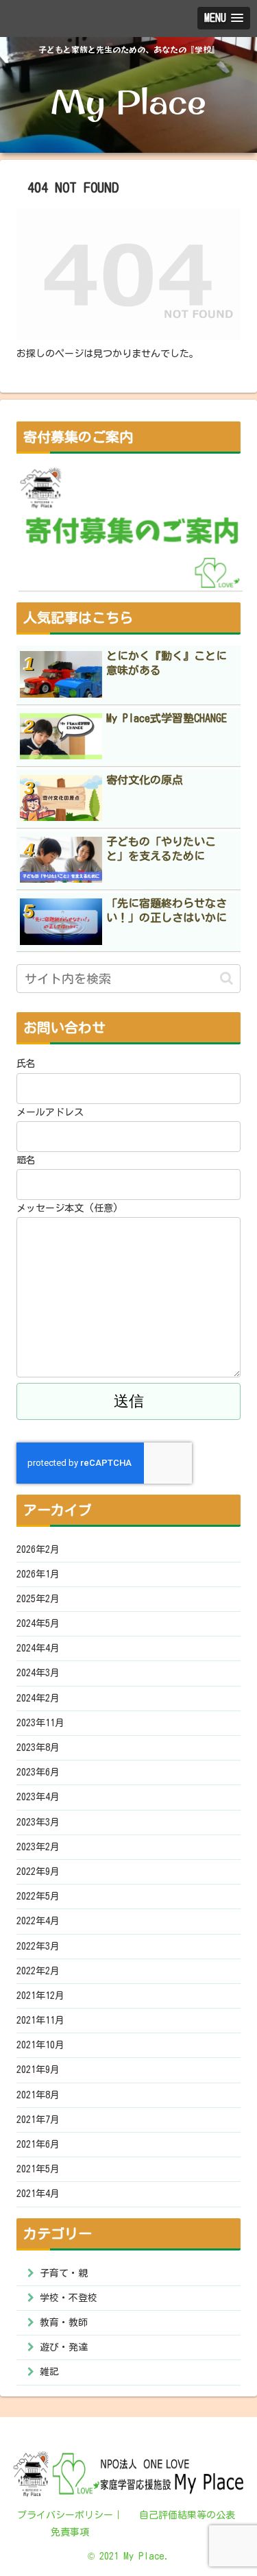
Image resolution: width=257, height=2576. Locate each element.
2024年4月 (38, 1648)
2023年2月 (38, 1847)
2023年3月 (38, 1822)
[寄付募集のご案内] (131, 528)
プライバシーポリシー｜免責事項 (70, 2524)
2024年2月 (38, 1698)
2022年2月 (38, 1971)
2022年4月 (38, 1921)
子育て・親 (64, 2273)
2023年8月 (38, 1747)
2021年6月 (38, 2144)
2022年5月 (38, 1896)
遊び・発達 (64, 2347)
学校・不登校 (69, 2298)
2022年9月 (38, 1872)
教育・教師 (64, 2322)
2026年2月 (38, 1549)
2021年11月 (40, 2020)
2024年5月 (38, 1623)
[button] (227, 978)
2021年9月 (38, 2070)
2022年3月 (38, 1946)
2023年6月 (38, 1772)
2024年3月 (38, 1673)
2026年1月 (38, 1574)
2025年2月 (38, 1599)
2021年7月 (38, 2120)
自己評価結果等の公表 (187, 2515)
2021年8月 (38, 2095)
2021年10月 (40, 2045)
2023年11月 (40, 1723)
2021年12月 (40, 1996)
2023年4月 (38, 1797)
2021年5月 (38, 2169)
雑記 (49, 2372)
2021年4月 (38, 2194)
